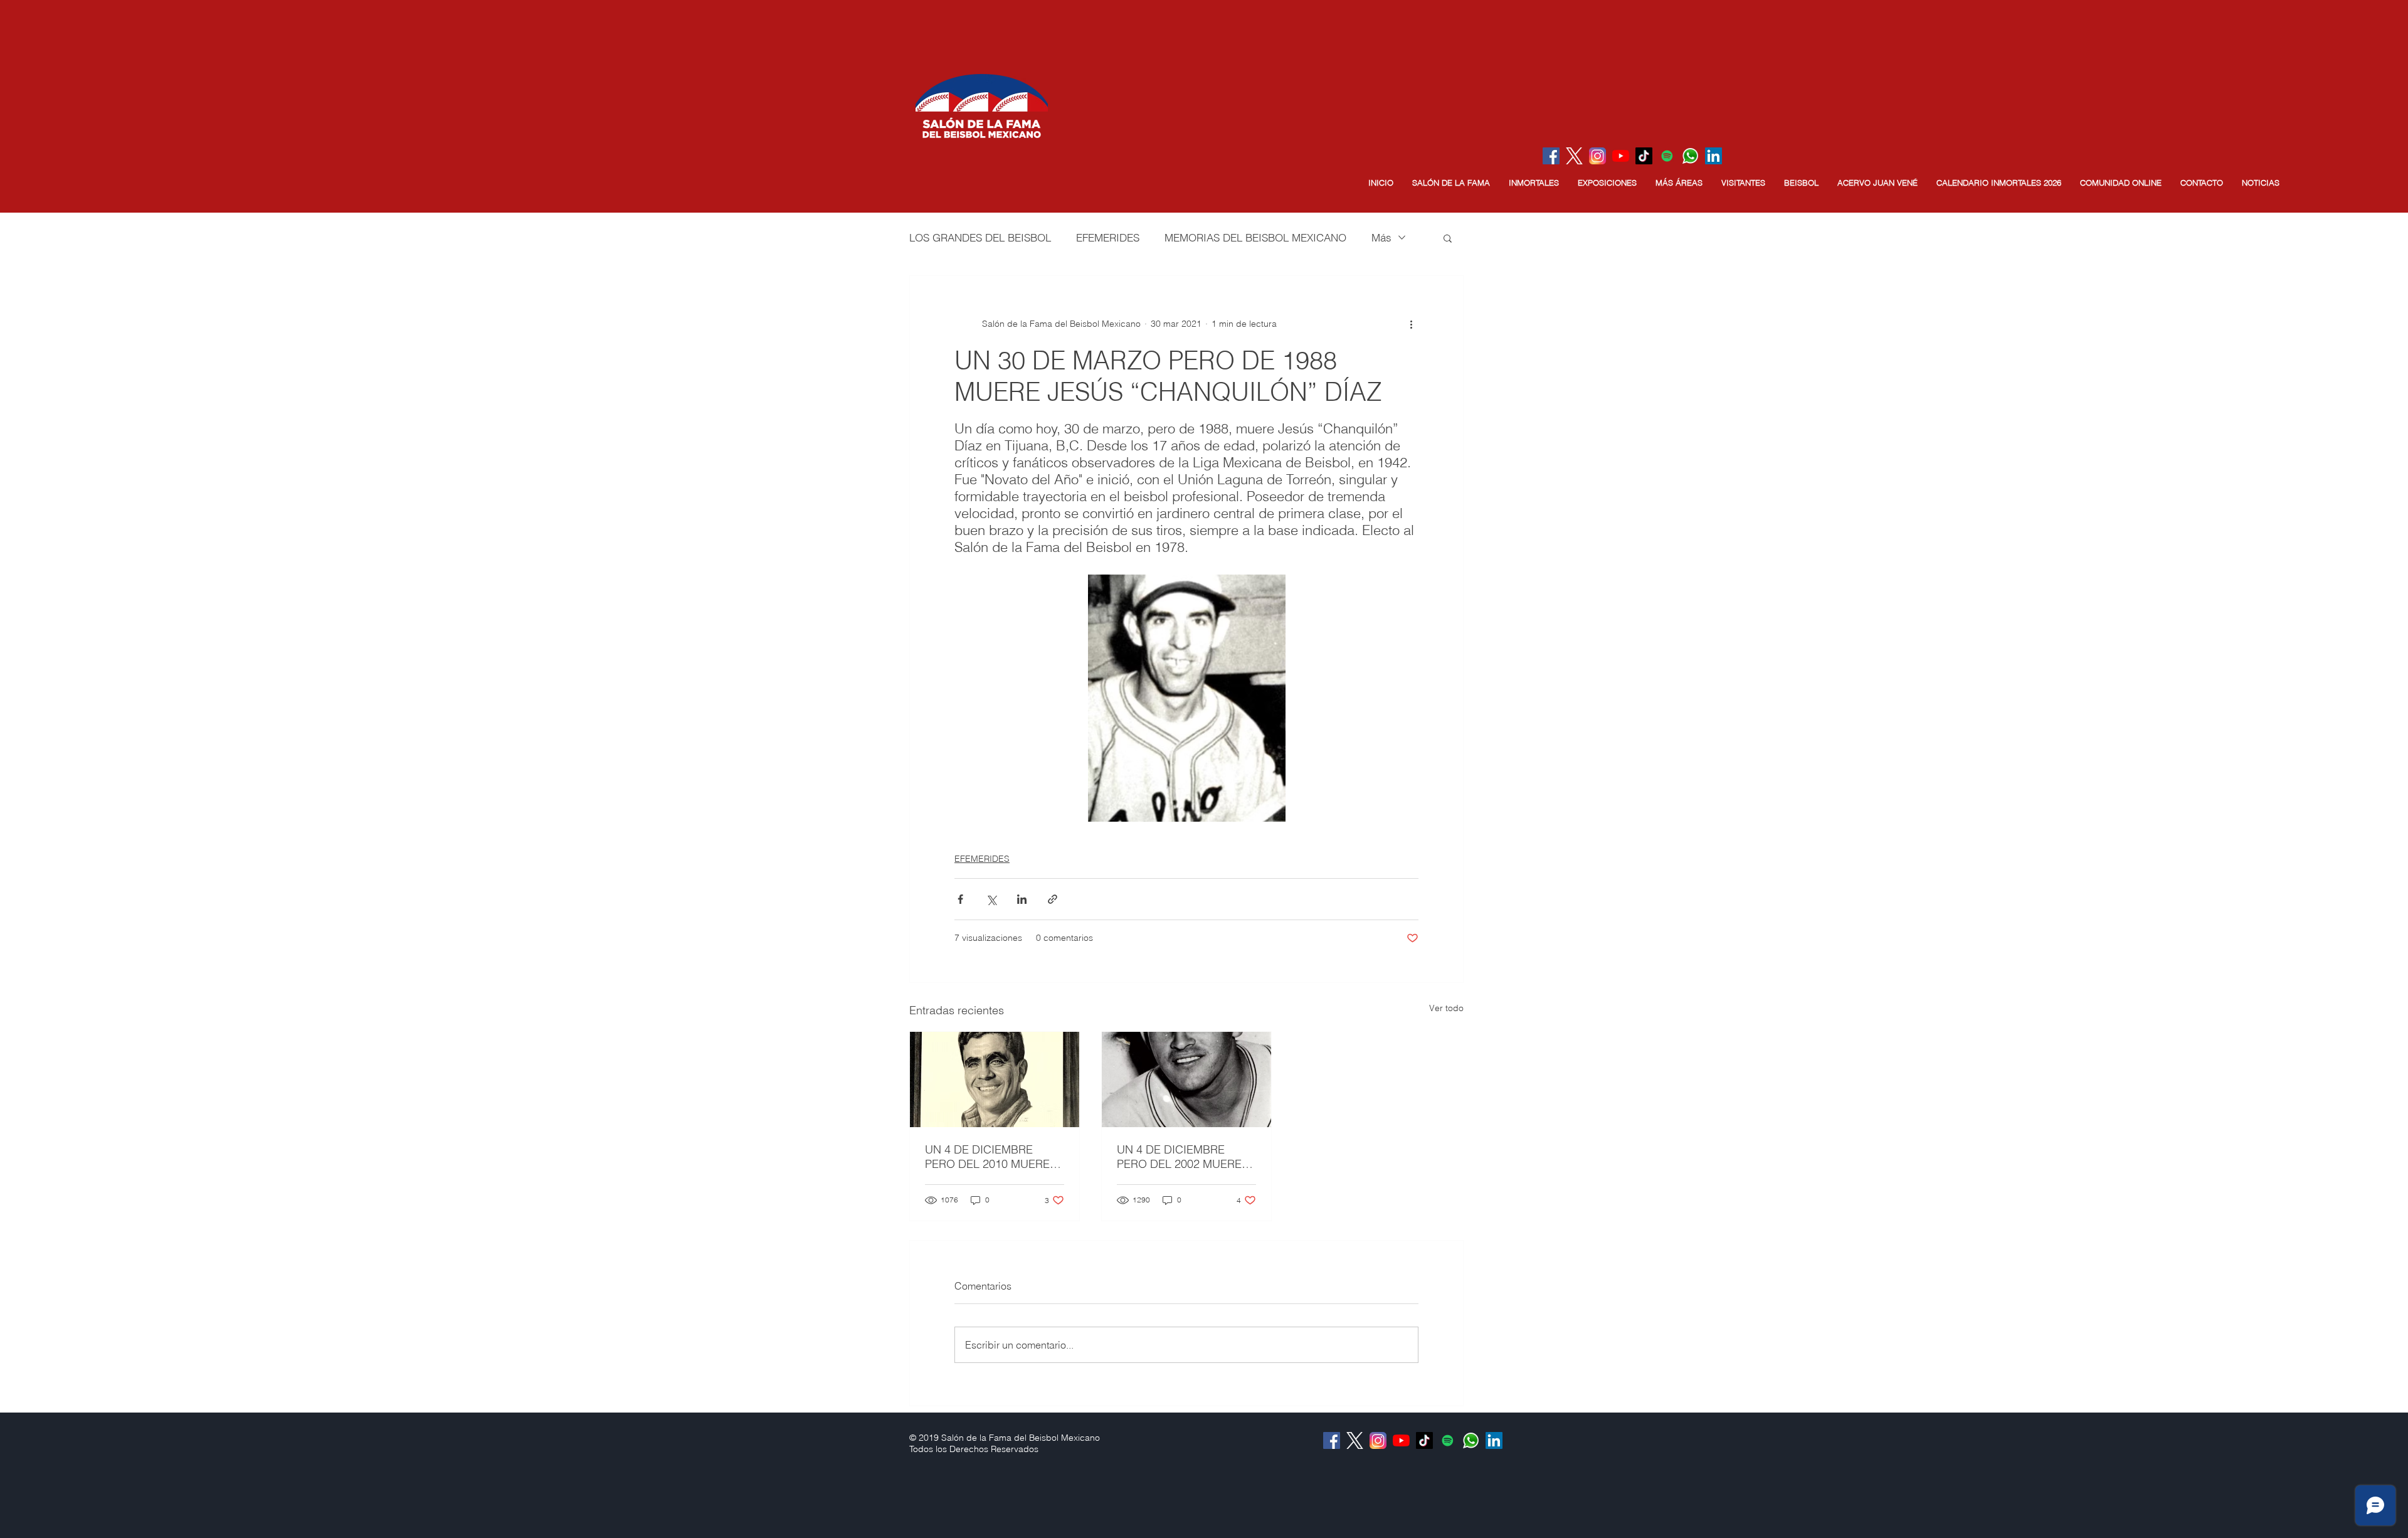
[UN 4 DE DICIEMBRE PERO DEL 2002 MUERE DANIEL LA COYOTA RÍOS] (1186, 1079)
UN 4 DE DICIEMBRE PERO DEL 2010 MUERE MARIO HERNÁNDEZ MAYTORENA (987, 1157)
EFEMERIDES (1108, 237)
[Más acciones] (1411, 324)
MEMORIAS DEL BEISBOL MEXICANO (1255, 237)
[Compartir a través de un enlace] (1053, 899)
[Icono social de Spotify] (1667, 156)
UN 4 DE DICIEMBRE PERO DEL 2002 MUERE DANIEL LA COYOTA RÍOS (1184, 1157)
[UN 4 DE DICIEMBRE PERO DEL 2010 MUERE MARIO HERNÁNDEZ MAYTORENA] (995, 1079)
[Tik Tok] (1644, 156)
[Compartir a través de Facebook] (960, 899)
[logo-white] (1574, 156)
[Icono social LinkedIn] (1714, 156)
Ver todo (1446, 1008)
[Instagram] (1597, 156)
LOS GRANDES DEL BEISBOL (980, 237)
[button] (1451, 183)
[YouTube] (1621, 156)
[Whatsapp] (1690, 156)
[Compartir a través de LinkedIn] (1022, 899)
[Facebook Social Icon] (1551, 156)
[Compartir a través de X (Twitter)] (991, 899)
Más (1381, 237)
